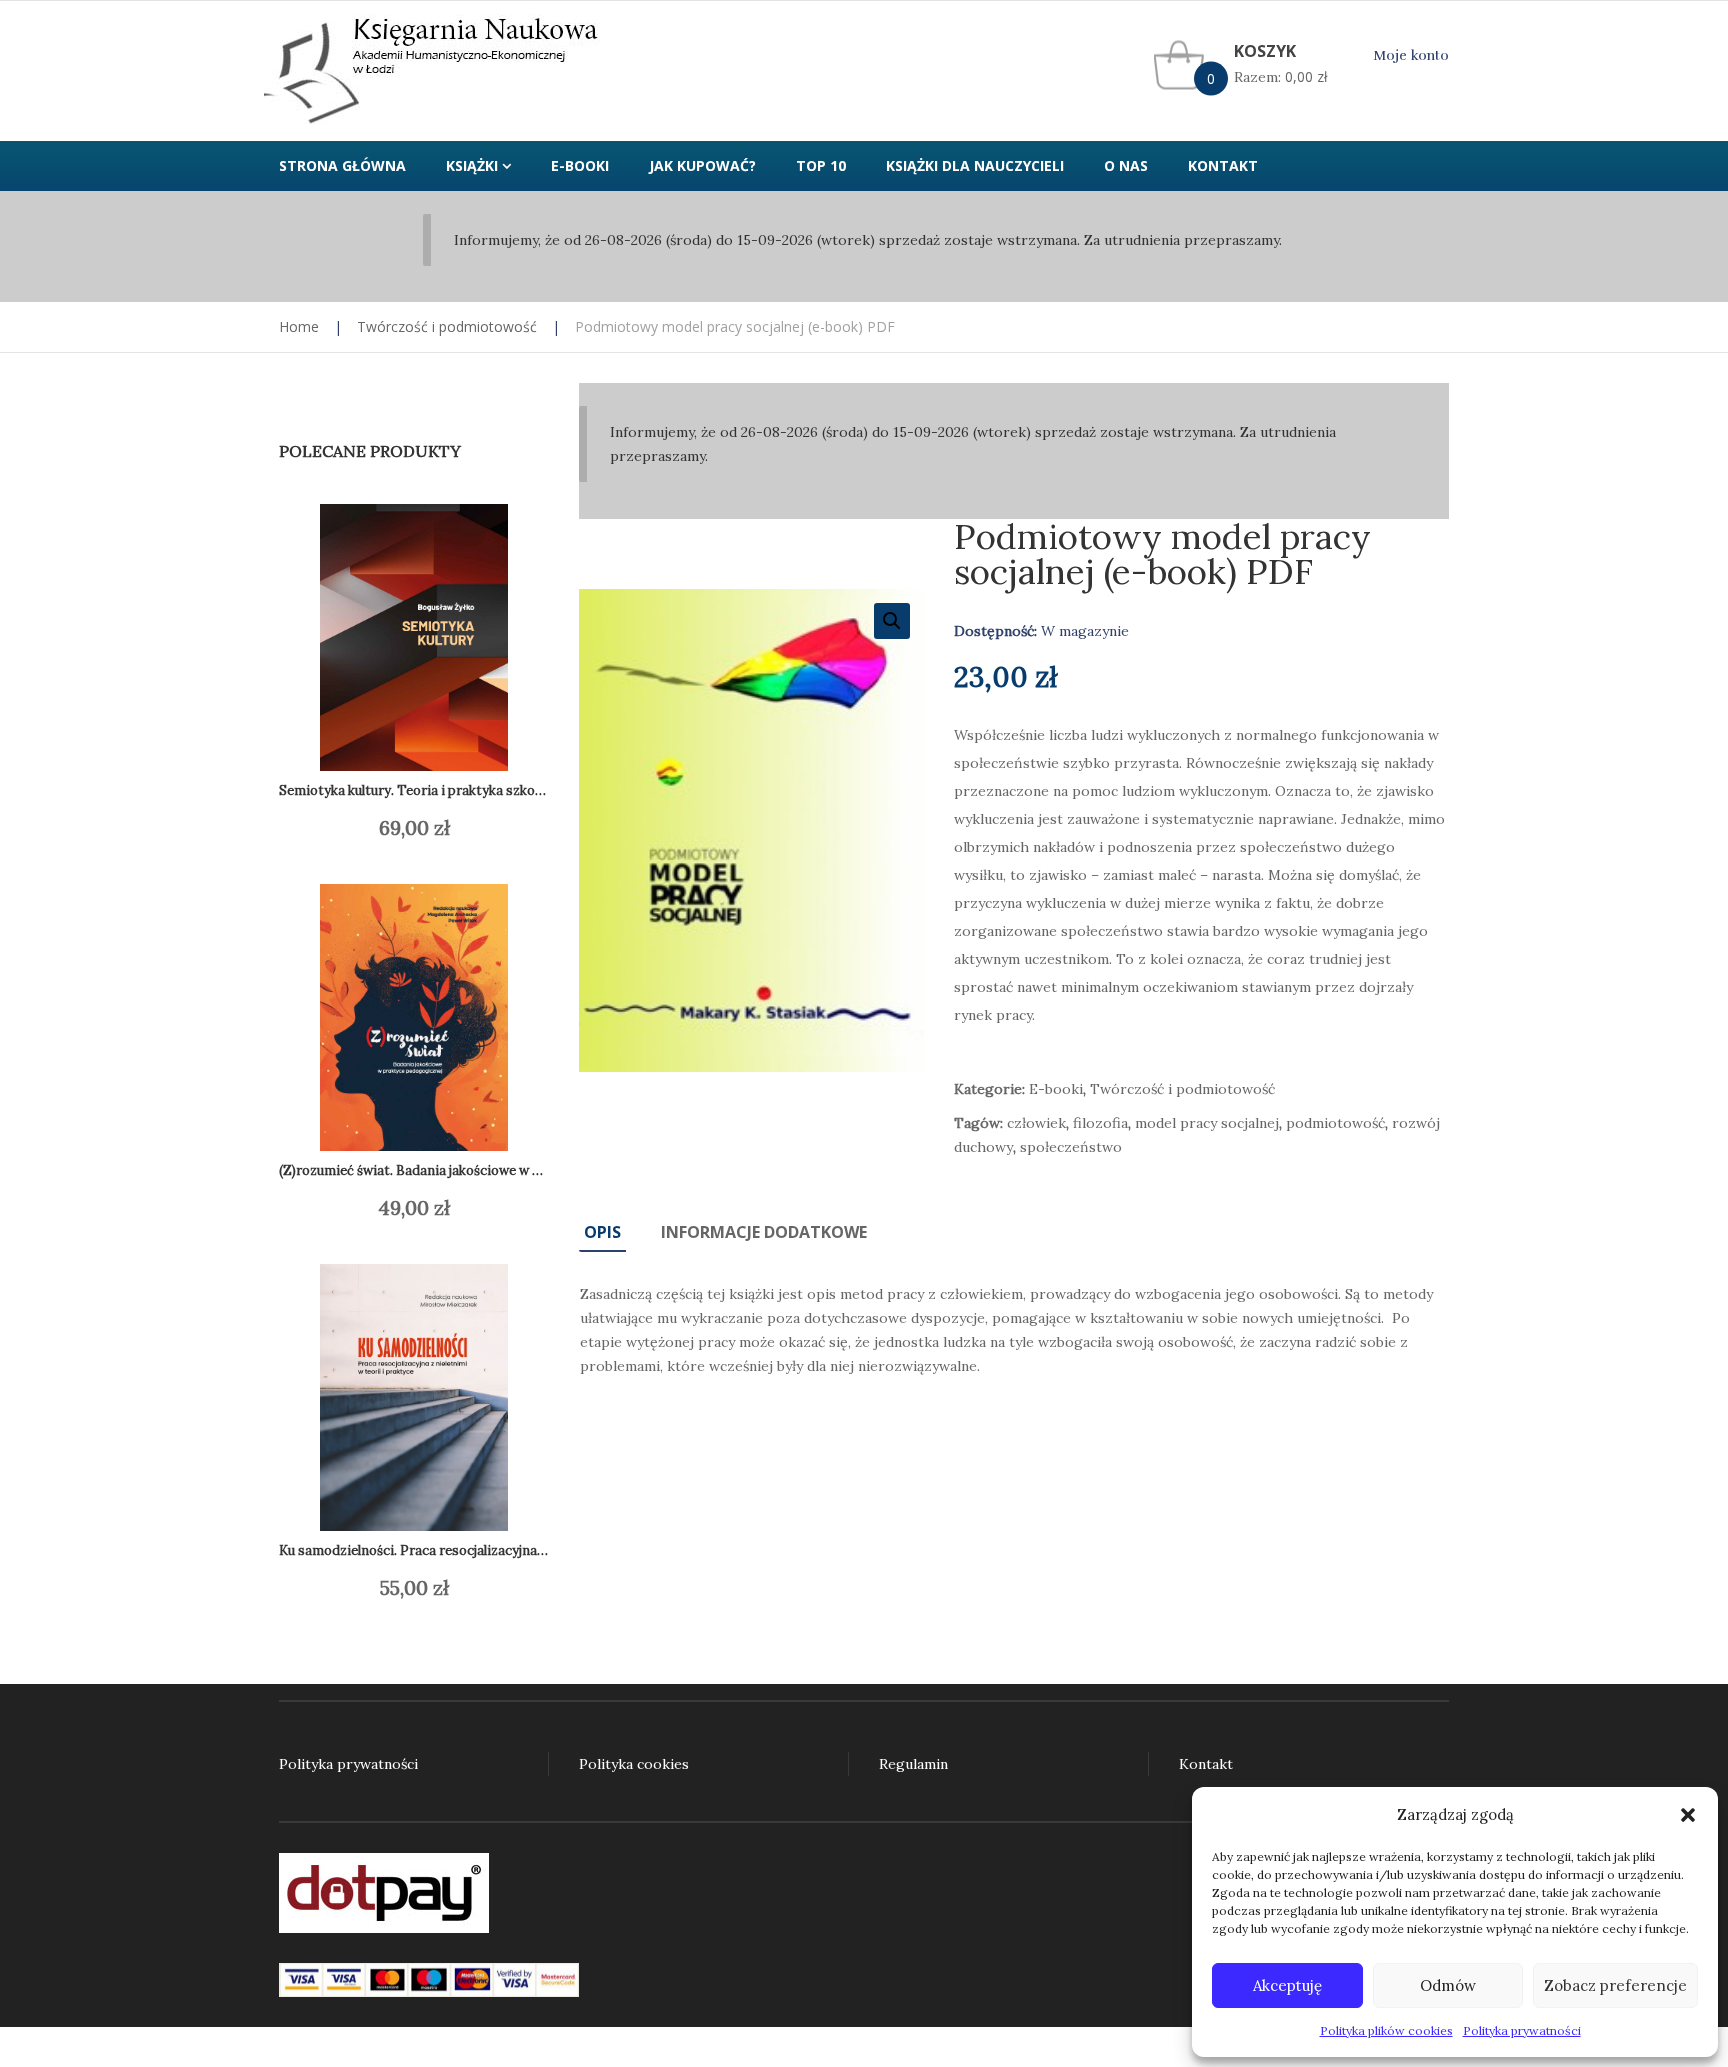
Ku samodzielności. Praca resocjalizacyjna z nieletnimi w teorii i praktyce (504, 1550)
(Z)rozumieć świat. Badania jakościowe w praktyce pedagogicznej (479, 1170)
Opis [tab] (602, 1232)
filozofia (1100, 1123)
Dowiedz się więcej (394, 828)
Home (299, 326)
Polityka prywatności (1522, 2030)
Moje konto (1411, 55)
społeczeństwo (1071, 1147)
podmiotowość (1335, 1123)
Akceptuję (1287, 1985)
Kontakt (1206, 1764)
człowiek (1036, 1123)
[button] (1688, 1815)
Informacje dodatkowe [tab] (764, 1232)
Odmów (1448, 1985)
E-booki (1056, 1089)
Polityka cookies (634, 1764)
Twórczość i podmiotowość (447, 326)
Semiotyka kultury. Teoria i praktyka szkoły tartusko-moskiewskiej (485, 790)
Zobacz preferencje (1615, 1985)
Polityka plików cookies (1386, 2030)
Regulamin (913, 1764)
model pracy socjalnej (1207, 1123)
